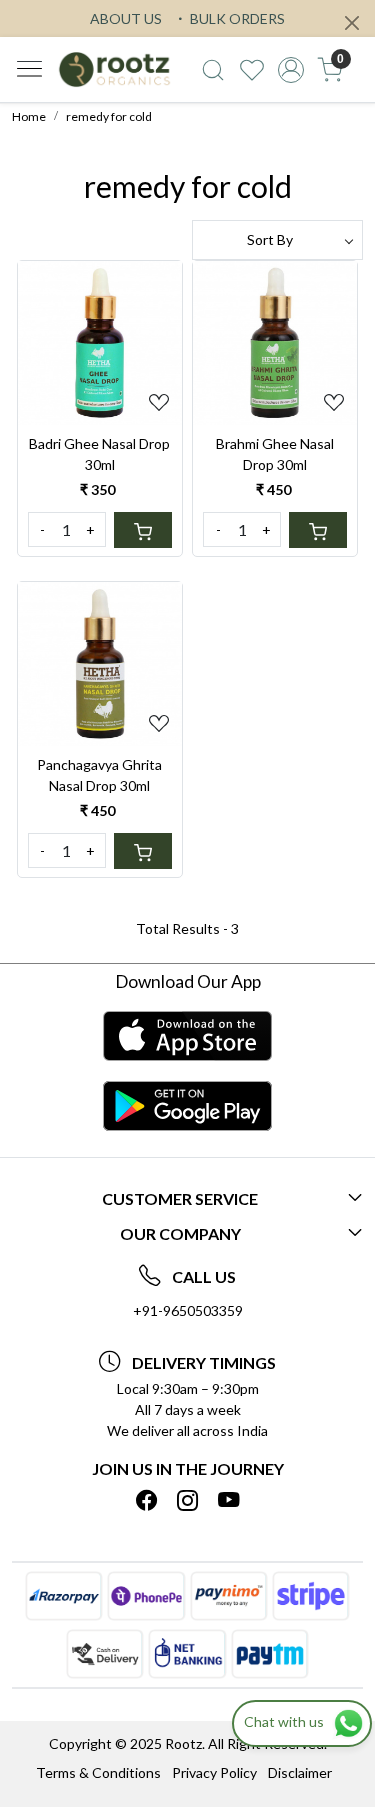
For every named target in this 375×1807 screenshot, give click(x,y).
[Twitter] (188, 1501)
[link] (213, 70)
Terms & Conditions (98, 1772)
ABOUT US (126, 18)
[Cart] (143, 530)
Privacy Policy (214, 1772)
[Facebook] (147, 1501)
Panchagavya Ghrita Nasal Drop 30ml (99, 775)
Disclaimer (300, 1772)
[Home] (114, 69)
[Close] (352, 23)
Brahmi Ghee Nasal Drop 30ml (275, 454)
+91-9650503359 (188, 1310)
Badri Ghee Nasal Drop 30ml (99, 454)
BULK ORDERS (236, 18)
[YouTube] (229, 1501)
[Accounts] (290, 70)
